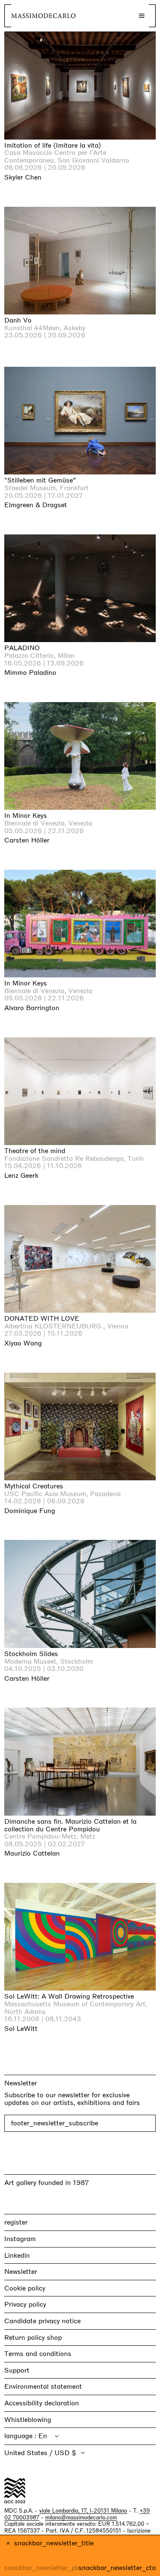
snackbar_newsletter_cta (117, 2568)
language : (21, 2436)
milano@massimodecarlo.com (81, 2517)
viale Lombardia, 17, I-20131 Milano (83, 2511)
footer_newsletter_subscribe (55, 2123)
